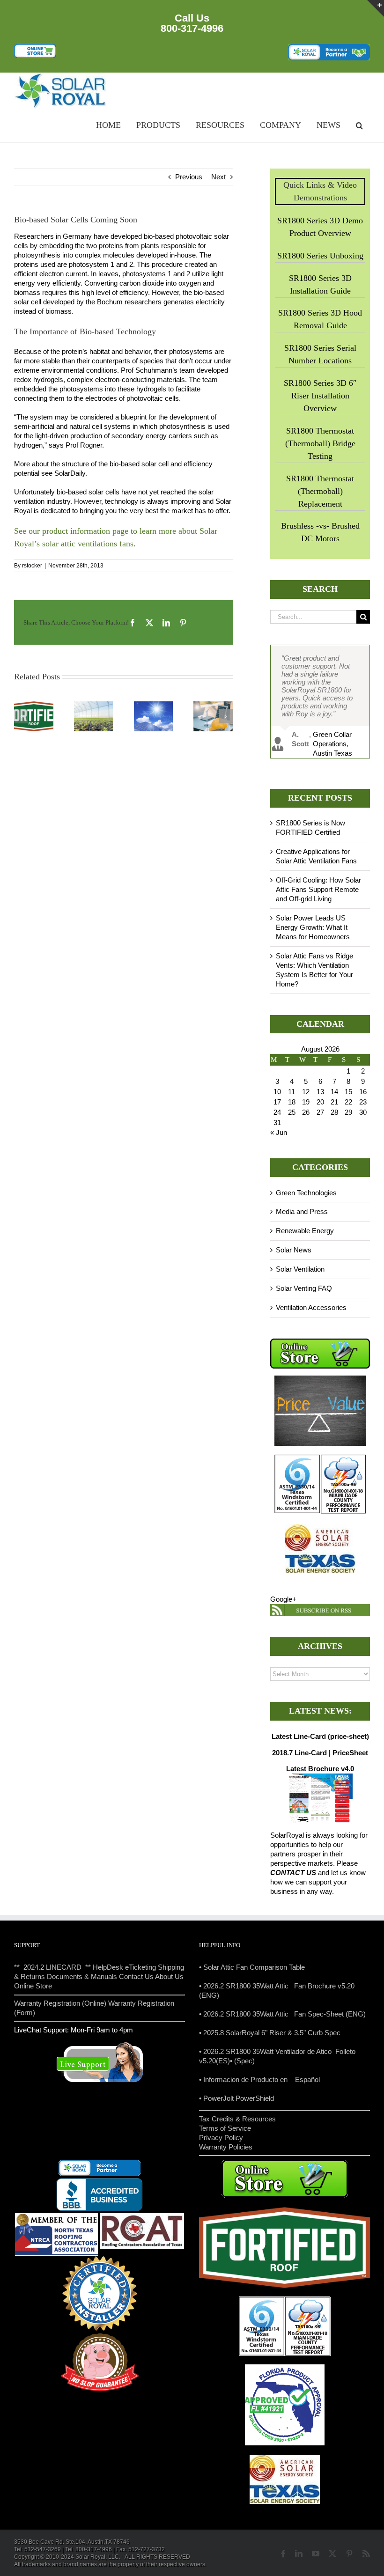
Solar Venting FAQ (304, 1288)
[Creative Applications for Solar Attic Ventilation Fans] (94, 705)
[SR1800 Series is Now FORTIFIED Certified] (34, 705)
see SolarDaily (63, 473)
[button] (359, 126)
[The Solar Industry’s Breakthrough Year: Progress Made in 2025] (213, 705)
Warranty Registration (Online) (60, 2003)
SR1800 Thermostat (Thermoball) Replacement (320, 491)
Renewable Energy (305, 1231)
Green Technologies (306, 1193)
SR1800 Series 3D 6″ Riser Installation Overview (320, 396)
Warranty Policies (226, 2147)
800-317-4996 (192, 28)
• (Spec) (242, 2061)
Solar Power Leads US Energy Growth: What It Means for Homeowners (313, 927)
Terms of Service (225, 2128)
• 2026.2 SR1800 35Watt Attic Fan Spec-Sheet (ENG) (282, 2014)
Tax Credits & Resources (237, 2119)
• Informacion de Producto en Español (259, 2079)
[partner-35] (329, 48)
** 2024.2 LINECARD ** (52, 1967)
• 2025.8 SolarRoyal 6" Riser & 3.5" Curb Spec (270, 2033)
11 (292, 1092)
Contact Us (136, 1976)
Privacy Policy (221, 2138)
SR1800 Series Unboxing (320, 256)
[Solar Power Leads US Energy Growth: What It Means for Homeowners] (154, 705)
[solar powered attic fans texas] (61, 76)
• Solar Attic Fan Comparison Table (252, 1967)
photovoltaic (145, 398)
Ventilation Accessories (311, 1307)
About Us (169, 1976)
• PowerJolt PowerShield (236, 2098)
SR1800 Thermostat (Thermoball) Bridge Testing (320, 443)
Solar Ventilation (300, 1269)
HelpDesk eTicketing (124, 1967)
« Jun (279, 1132)
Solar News (294, 1250)
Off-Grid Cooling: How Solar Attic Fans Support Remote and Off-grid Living (318, 889)
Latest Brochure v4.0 (320, 1769)
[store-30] (35, 48)
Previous (189, 177)
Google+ (283, 1599)
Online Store (33, 1986)
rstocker (32, 566)
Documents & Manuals (82, 1976)
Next (218, 177)
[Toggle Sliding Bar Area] (376, 8)
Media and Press (302, 1211)
